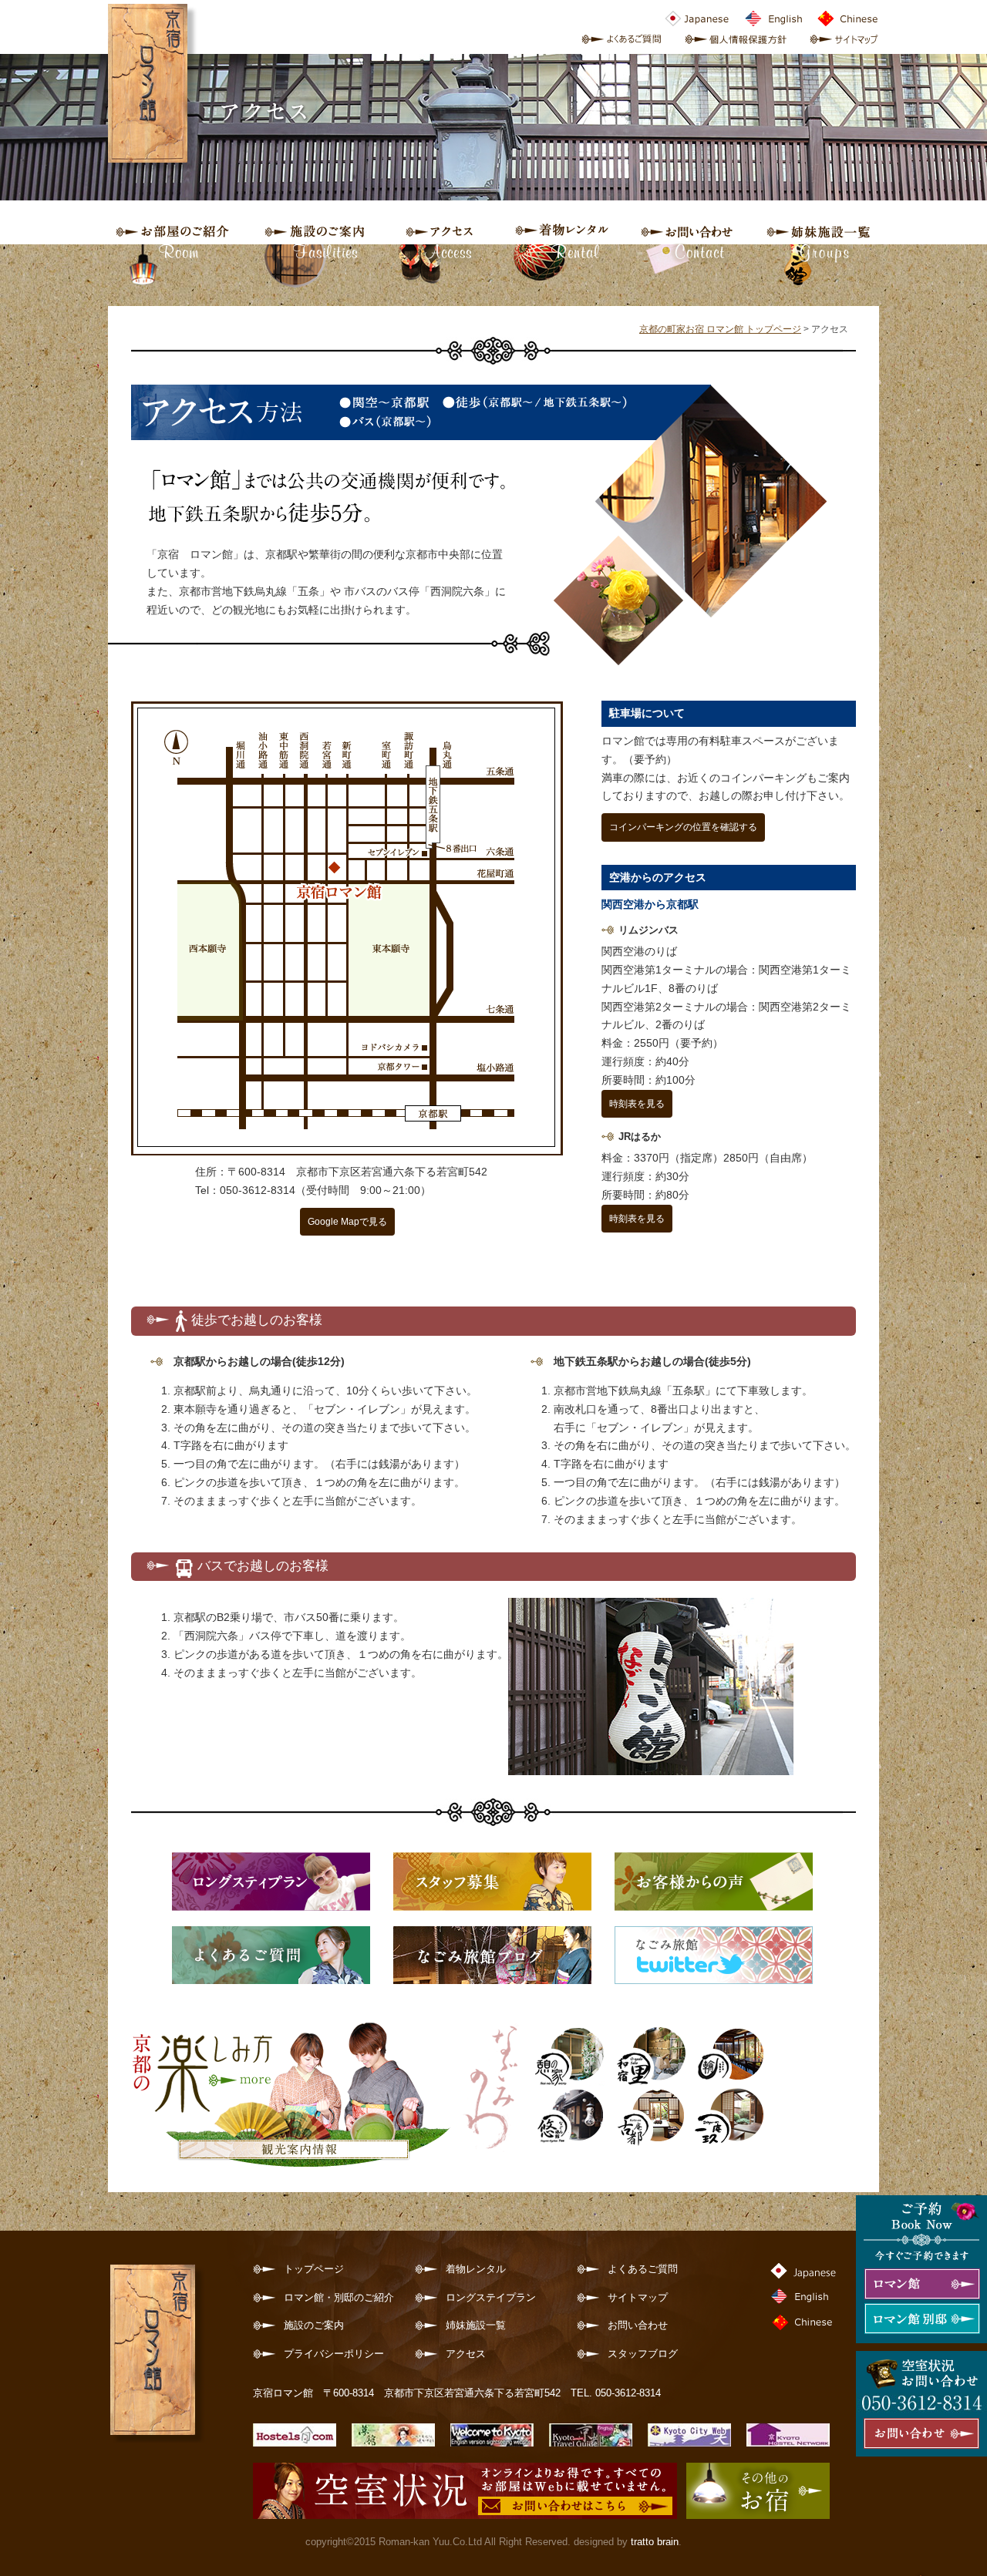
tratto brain (655, 2542)
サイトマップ (638, 2298)
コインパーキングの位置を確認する (683, 827)
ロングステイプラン (491, 2298)
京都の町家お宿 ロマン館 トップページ (720, 329)
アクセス (466, 2354)
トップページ (314, 2269)
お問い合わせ (638, 2325)
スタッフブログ (643, 2354)
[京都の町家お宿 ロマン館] (157, 2434)
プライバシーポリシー (334, 2354)
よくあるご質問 (643, 2269)
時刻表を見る (637, 1104)
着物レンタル (476, 2269)
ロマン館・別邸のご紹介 (339, 2298)
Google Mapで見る (347, 1222)
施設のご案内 (314, 2325)
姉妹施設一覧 (476, 2325)
